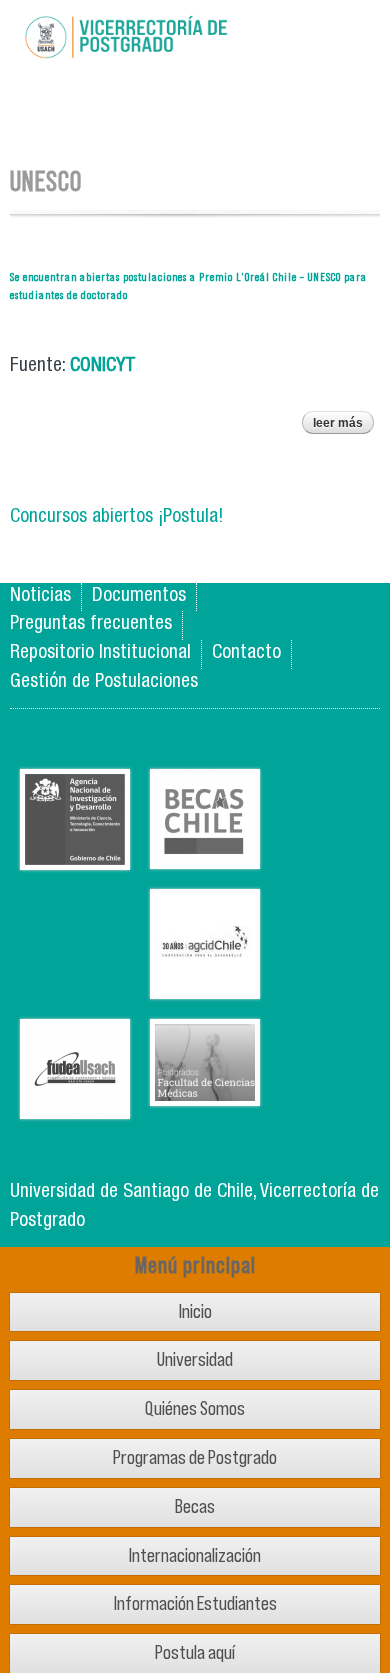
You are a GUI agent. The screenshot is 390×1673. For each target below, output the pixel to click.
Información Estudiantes (195, 1603)
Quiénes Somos (195, 1408)
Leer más (343, 425)
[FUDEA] (75, 1103)
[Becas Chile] (205, 853)
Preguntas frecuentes (91, 624)
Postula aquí (195, 1652)
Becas (195, 1506)
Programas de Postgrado (195, 1457)
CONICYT (105, 366)
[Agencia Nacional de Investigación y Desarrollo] (75, 854)
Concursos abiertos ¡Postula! (116, 517)
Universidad (195, 1359)
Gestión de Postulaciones (104, 682)
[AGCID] (205, 983)
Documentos (139, 596)
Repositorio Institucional (100, 653)
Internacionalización (195, 1555)
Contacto (246, 653)
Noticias (40, 596)
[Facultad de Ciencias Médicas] (205, 1090)
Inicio (195, 1311)
